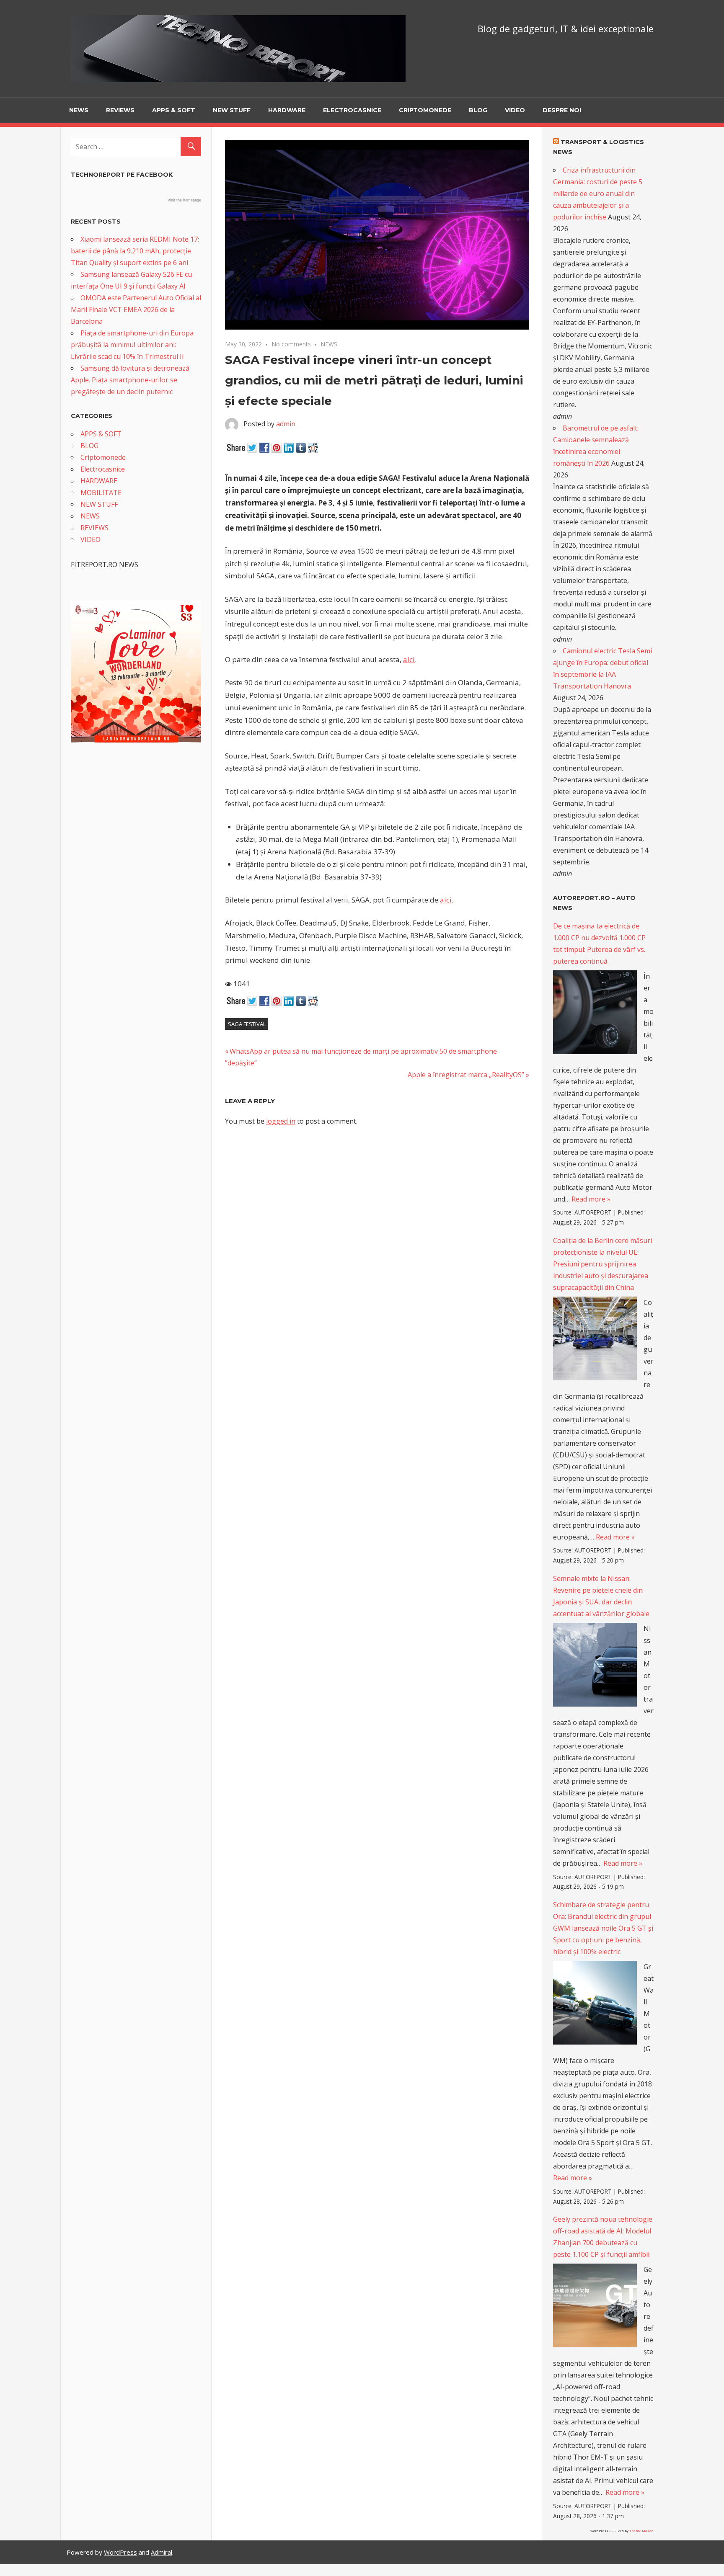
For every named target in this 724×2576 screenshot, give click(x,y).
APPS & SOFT (174, 110)
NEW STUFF (232, 110)
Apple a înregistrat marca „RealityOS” (466, 1075)
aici (409, 659)
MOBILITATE (101, 493)
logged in (281, 1121)
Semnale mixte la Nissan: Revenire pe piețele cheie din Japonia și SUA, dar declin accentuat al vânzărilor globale (601, 1596)
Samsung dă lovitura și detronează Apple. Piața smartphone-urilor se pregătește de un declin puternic (130, 380)
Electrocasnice (352, 110)
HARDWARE (287, 110)
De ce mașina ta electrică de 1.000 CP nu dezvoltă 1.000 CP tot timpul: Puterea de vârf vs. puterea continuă (599, 944)
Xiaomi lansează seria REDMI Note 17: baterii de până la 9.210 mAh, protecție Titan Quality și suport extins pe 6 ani (135, 251)
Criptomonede (425, 110)
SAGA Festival (247, 1024)
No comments (291, 344)
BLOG (478, 110)
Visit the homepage (184, 200)
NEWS (79, 110)
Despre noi (562, 110)
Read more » (591, 1199)
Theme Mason (641, 2531)
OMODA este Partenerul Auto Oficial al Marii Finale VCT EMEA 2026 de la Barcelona (136, 309)
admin (286, 424)
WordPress (120, 2552)
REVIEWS (120, 110)
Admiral (162, 2552)
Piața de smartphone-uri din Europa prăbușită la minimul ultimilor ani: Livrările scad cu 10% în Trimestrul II (132, 345)
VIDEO (515, 110)
